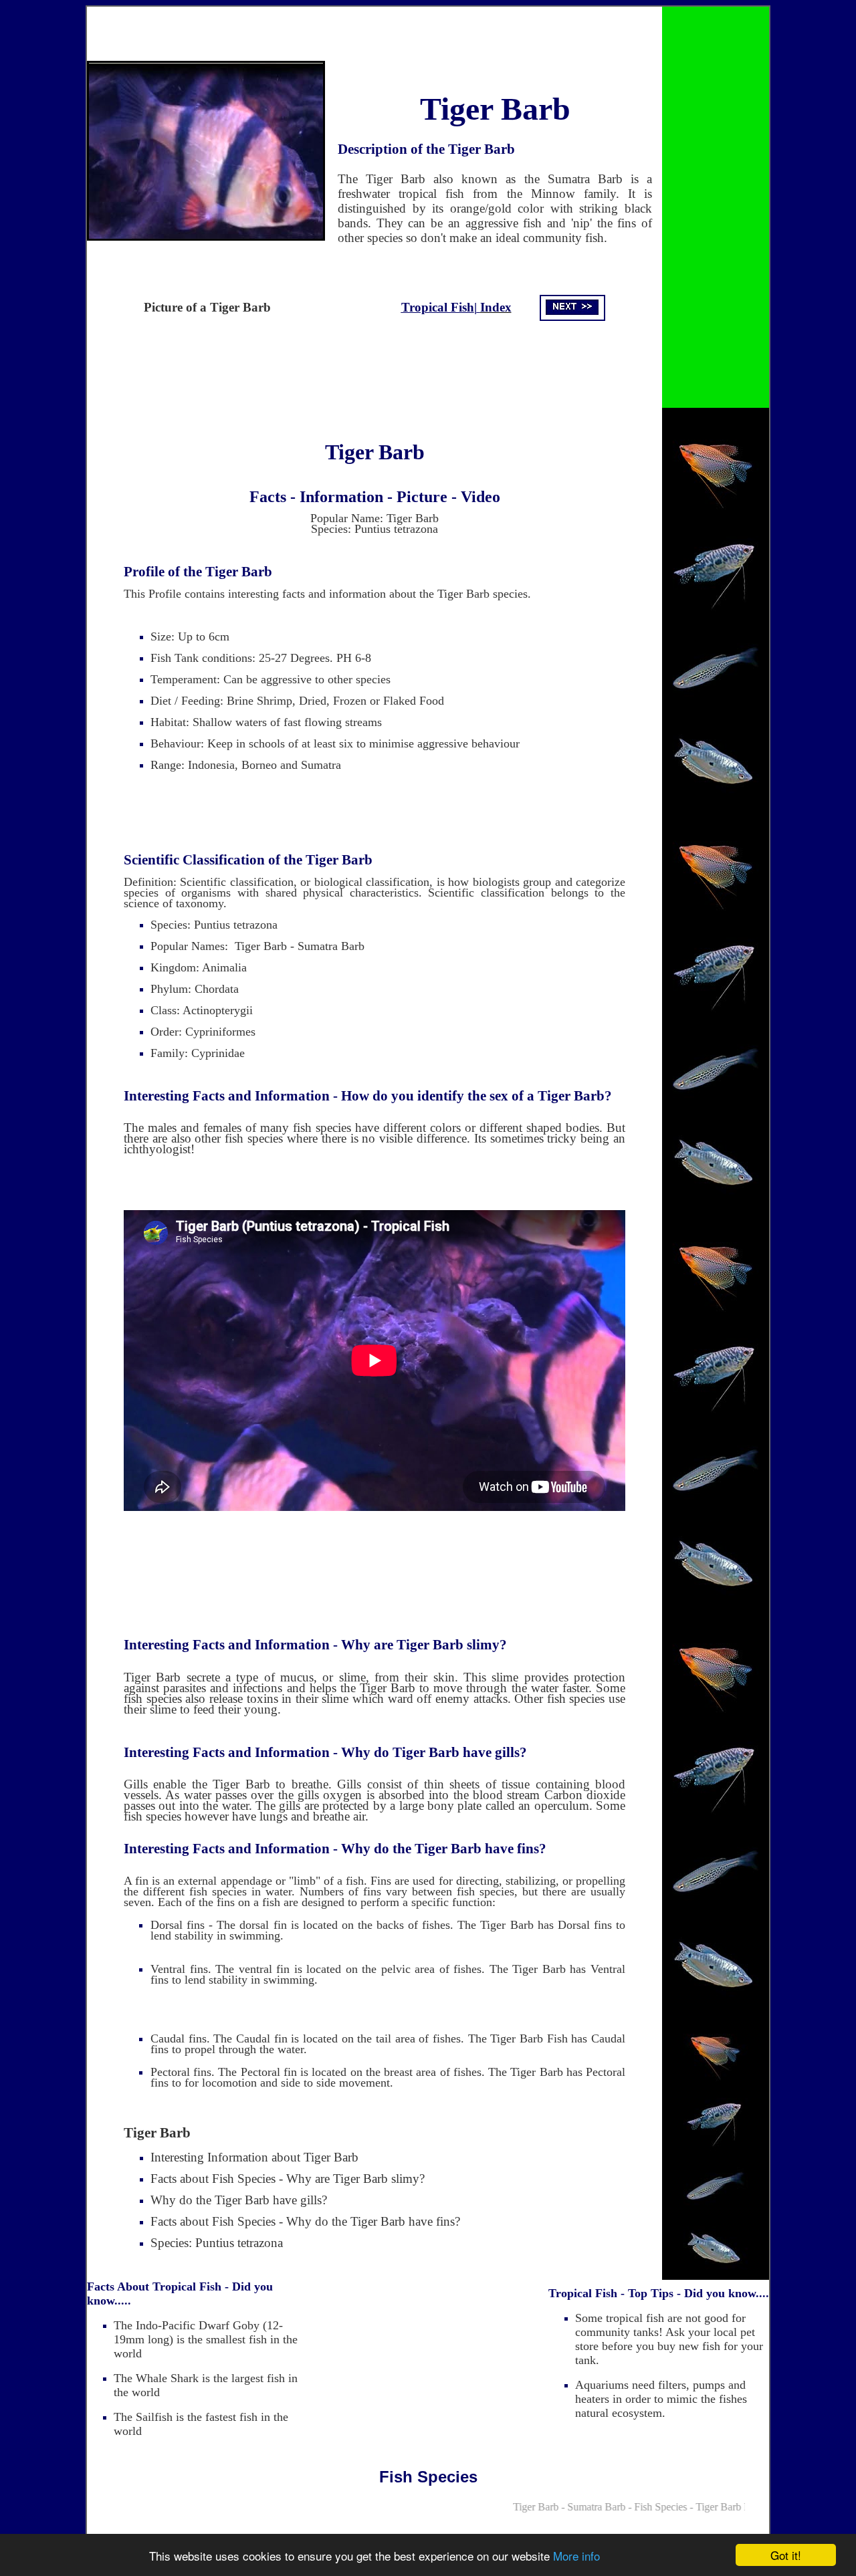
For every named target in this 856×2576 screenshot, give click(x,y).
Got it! (786, 2555)
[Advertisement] (374, 374)
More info (576, 2556)
